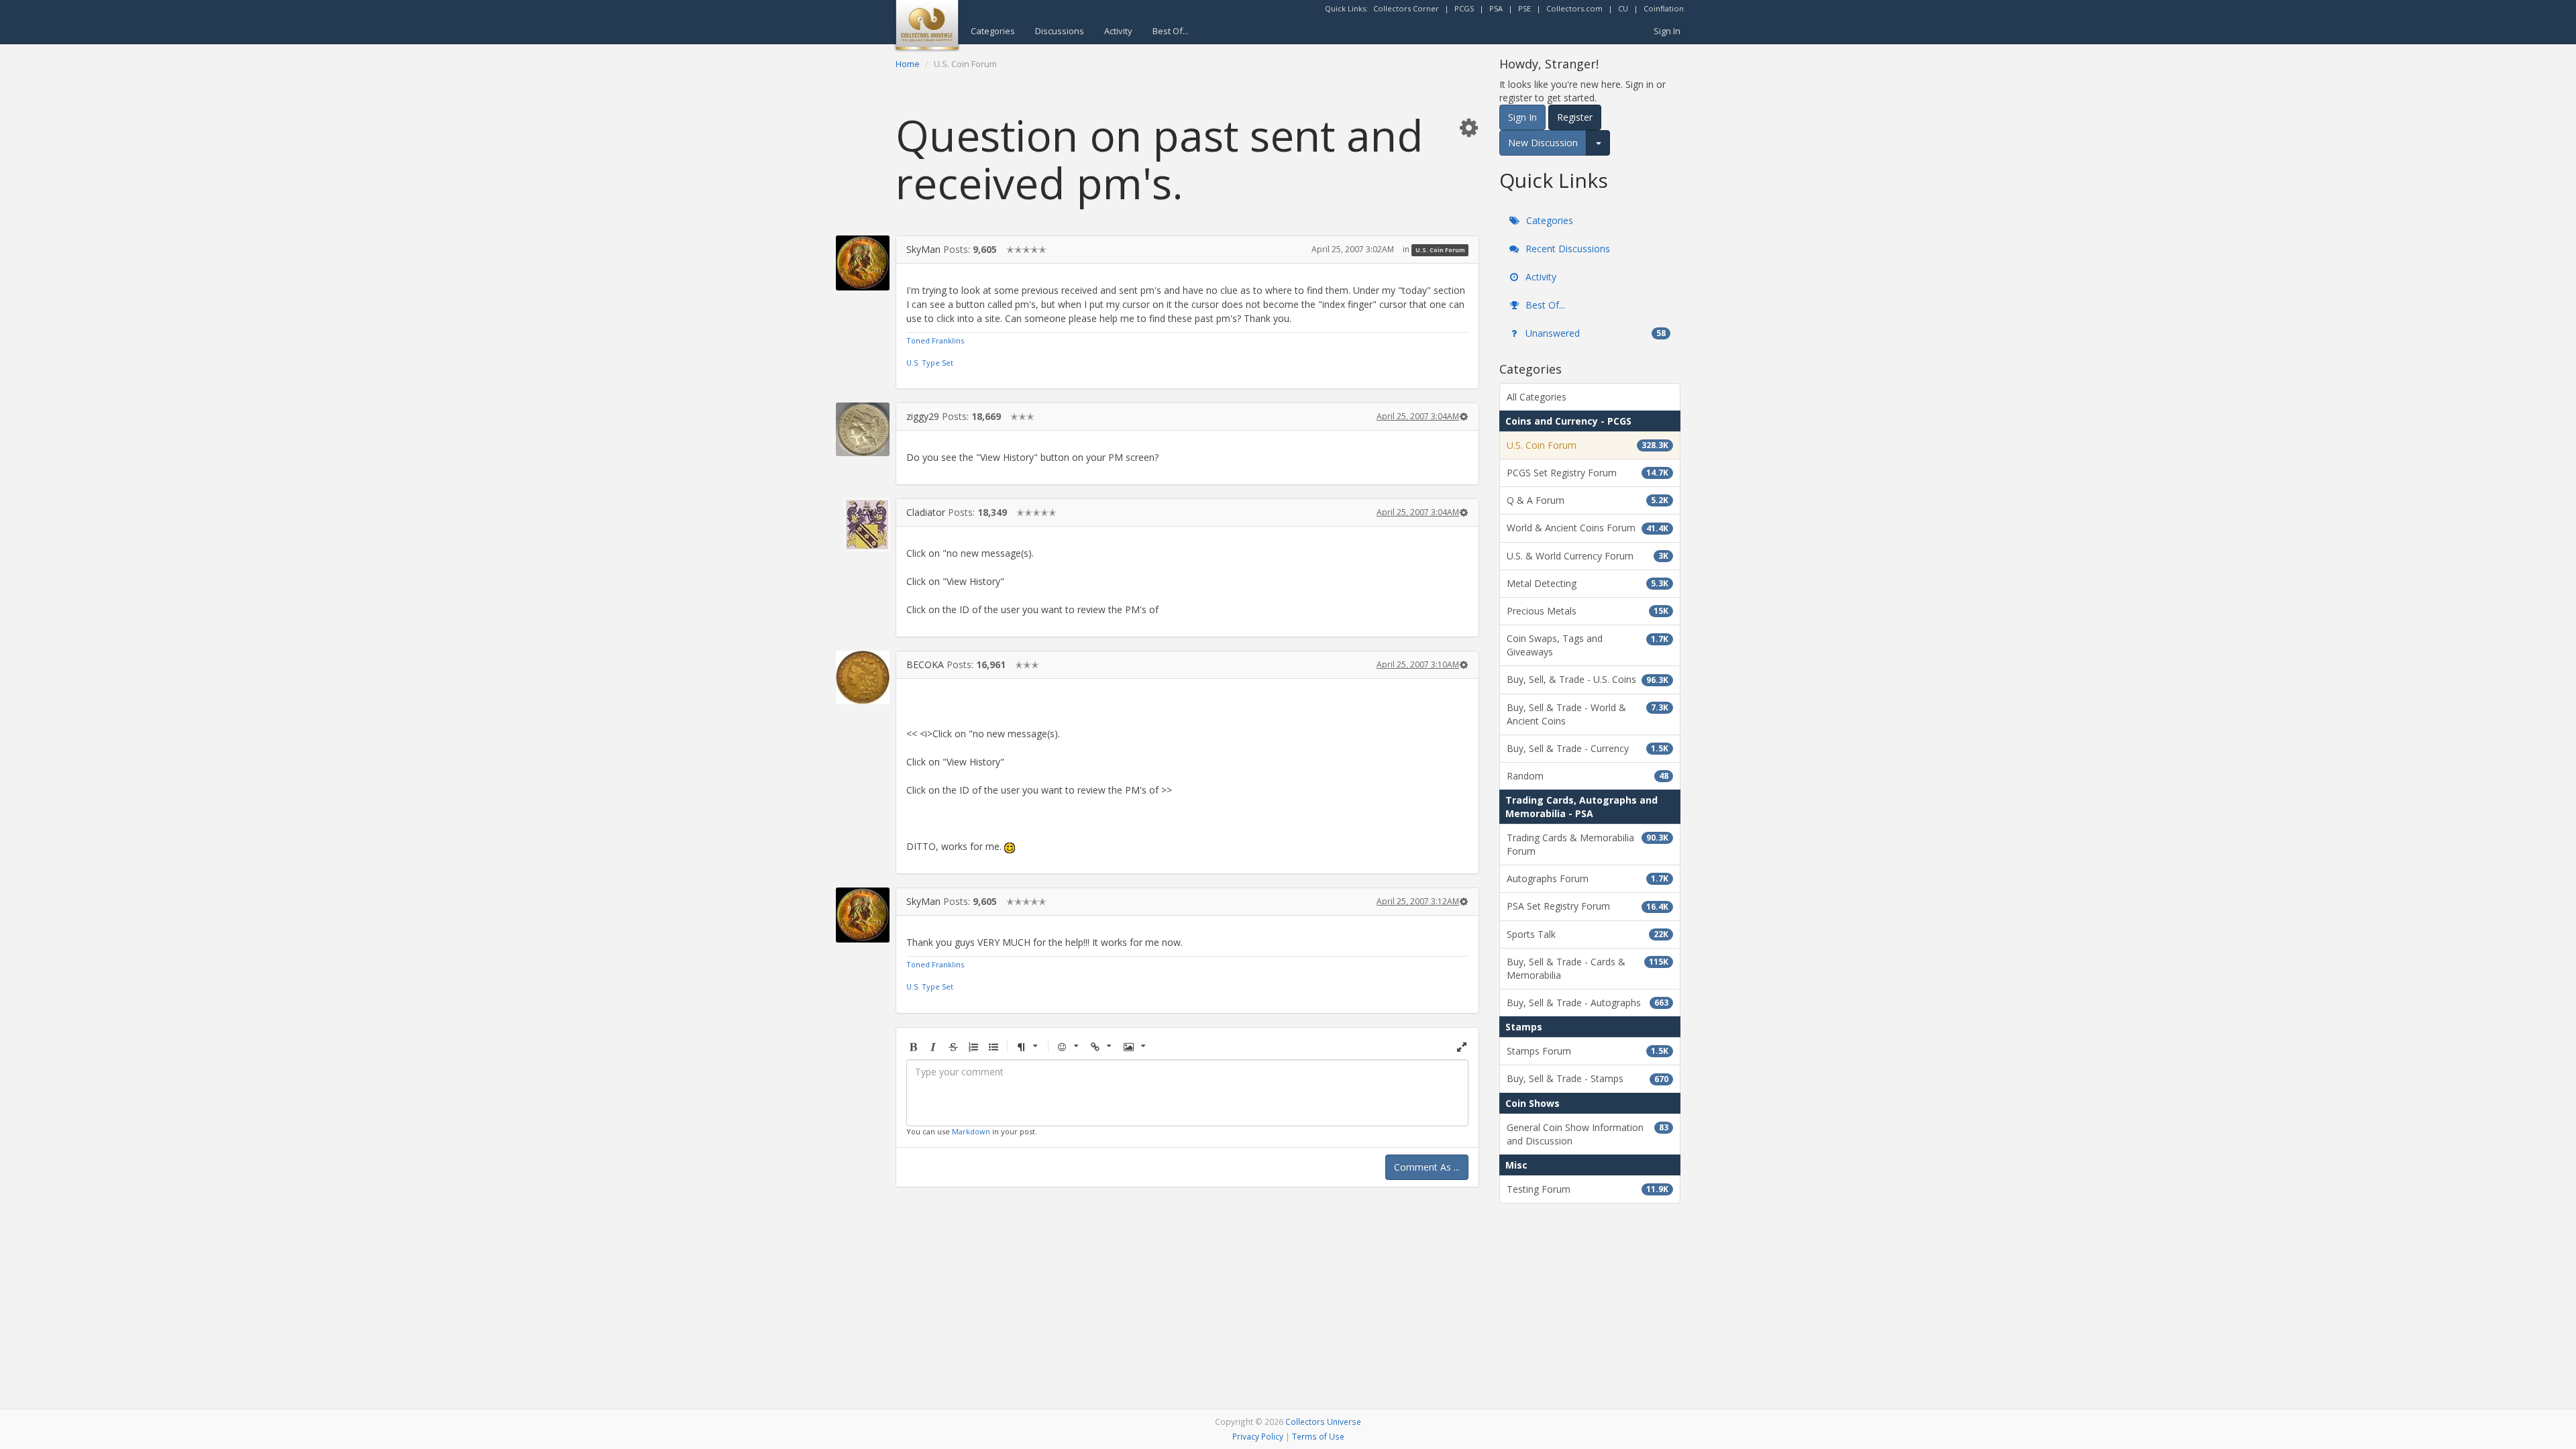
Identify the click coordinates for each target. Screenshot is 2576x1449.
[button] (1468, 127)
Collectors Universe (1323, 1421)
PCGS (1464, 8)
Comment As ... (1427, 1167)
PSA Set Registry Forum (1588, 906)
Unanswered (1594, 333)
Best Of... (1171, 31)
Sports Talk (1588, 934)
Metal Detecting (1588, 583)
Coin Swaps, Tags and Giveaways (1588, 645)
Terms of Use (1318, 1436)
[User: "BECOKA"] (863, 678)
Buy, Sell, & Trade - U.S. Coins (1588, 679)
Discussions (1060, 31)
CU (1623, 8)
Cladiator (926, 512)
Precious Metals (1588, 611)
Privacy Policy (1258, 1436)
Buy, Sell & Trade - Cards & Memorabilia (1588, 968)
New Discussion (1543, 143)
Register (1575, 117)
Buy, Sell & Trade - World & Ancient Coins (1588, 714)
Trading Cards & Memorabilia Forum (1588, 844)
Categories (993, 31)
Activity (1118, 31)
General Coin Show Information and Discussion (1588, 1134)
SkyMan (923, 249)
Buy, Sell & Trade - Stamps (1588, 1078)
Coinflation (1664, 8)
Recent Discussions (1566, 249)
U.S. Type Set (930, 363)
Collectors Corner (1406, 8)
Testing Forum (1588, 1189)
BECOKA (925, 664)
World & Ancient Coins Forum (1588, 528)
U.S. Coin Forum (1440, 250)
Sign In (1667, 31)
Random (1588, 776)
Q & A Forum (1588, 500)
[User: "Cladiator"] (863, 525)
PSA (1496, 8)
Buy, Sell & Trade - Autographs (1588, 1003)
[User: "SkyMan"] (863, 263)
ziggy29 (923, 416)
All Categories (1537, 397)
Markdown (971, 1131)
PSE (1524, 8)
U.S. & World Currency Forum (1588, 556)
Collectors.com (1574, 8)
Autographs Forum (1588, 878)
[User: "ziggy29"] (863, 429)
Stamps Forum (1588, 1051)
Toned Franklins (935, 340)
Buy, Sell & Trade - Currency (1588, 748)
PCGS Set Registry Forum (1588, 473)
